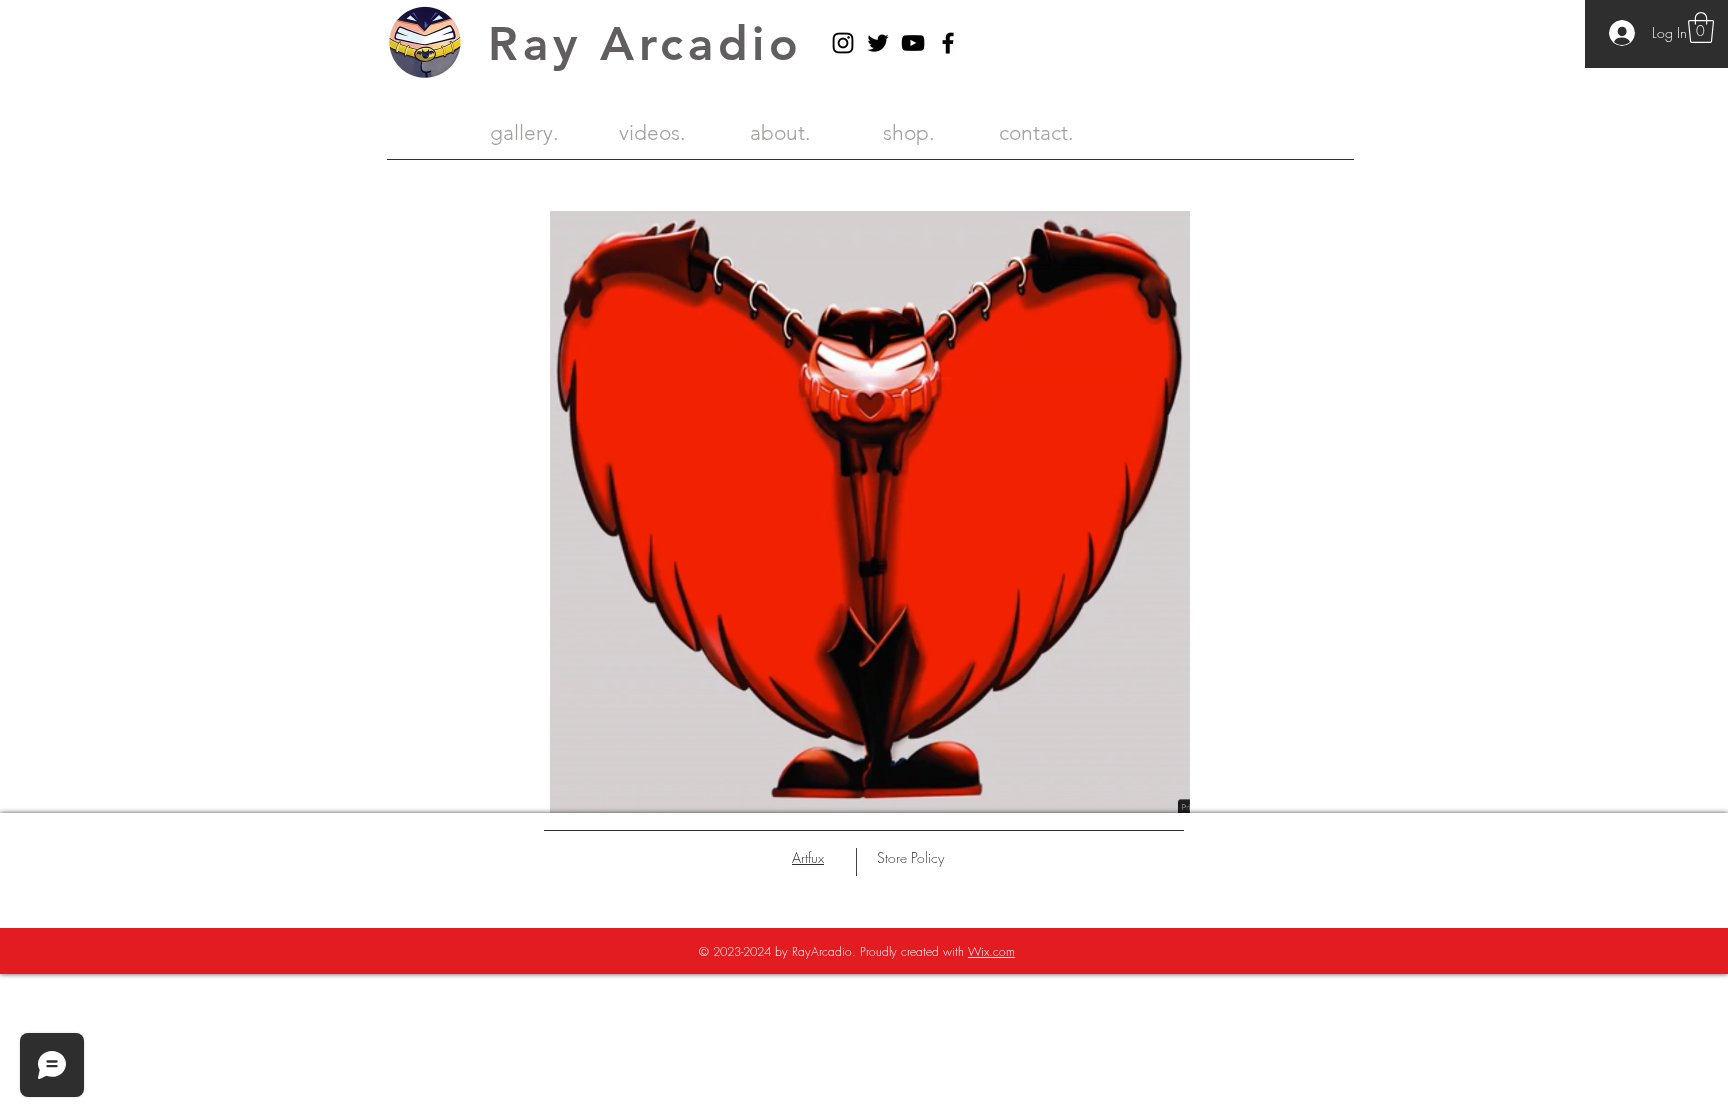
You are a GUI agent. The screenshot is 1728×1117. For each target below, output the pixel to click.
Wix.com (991, 951)
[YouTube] (913, 43)
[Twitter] (878, 43)
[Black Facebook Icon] (948, 43)
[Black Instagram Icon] (843, 43)
